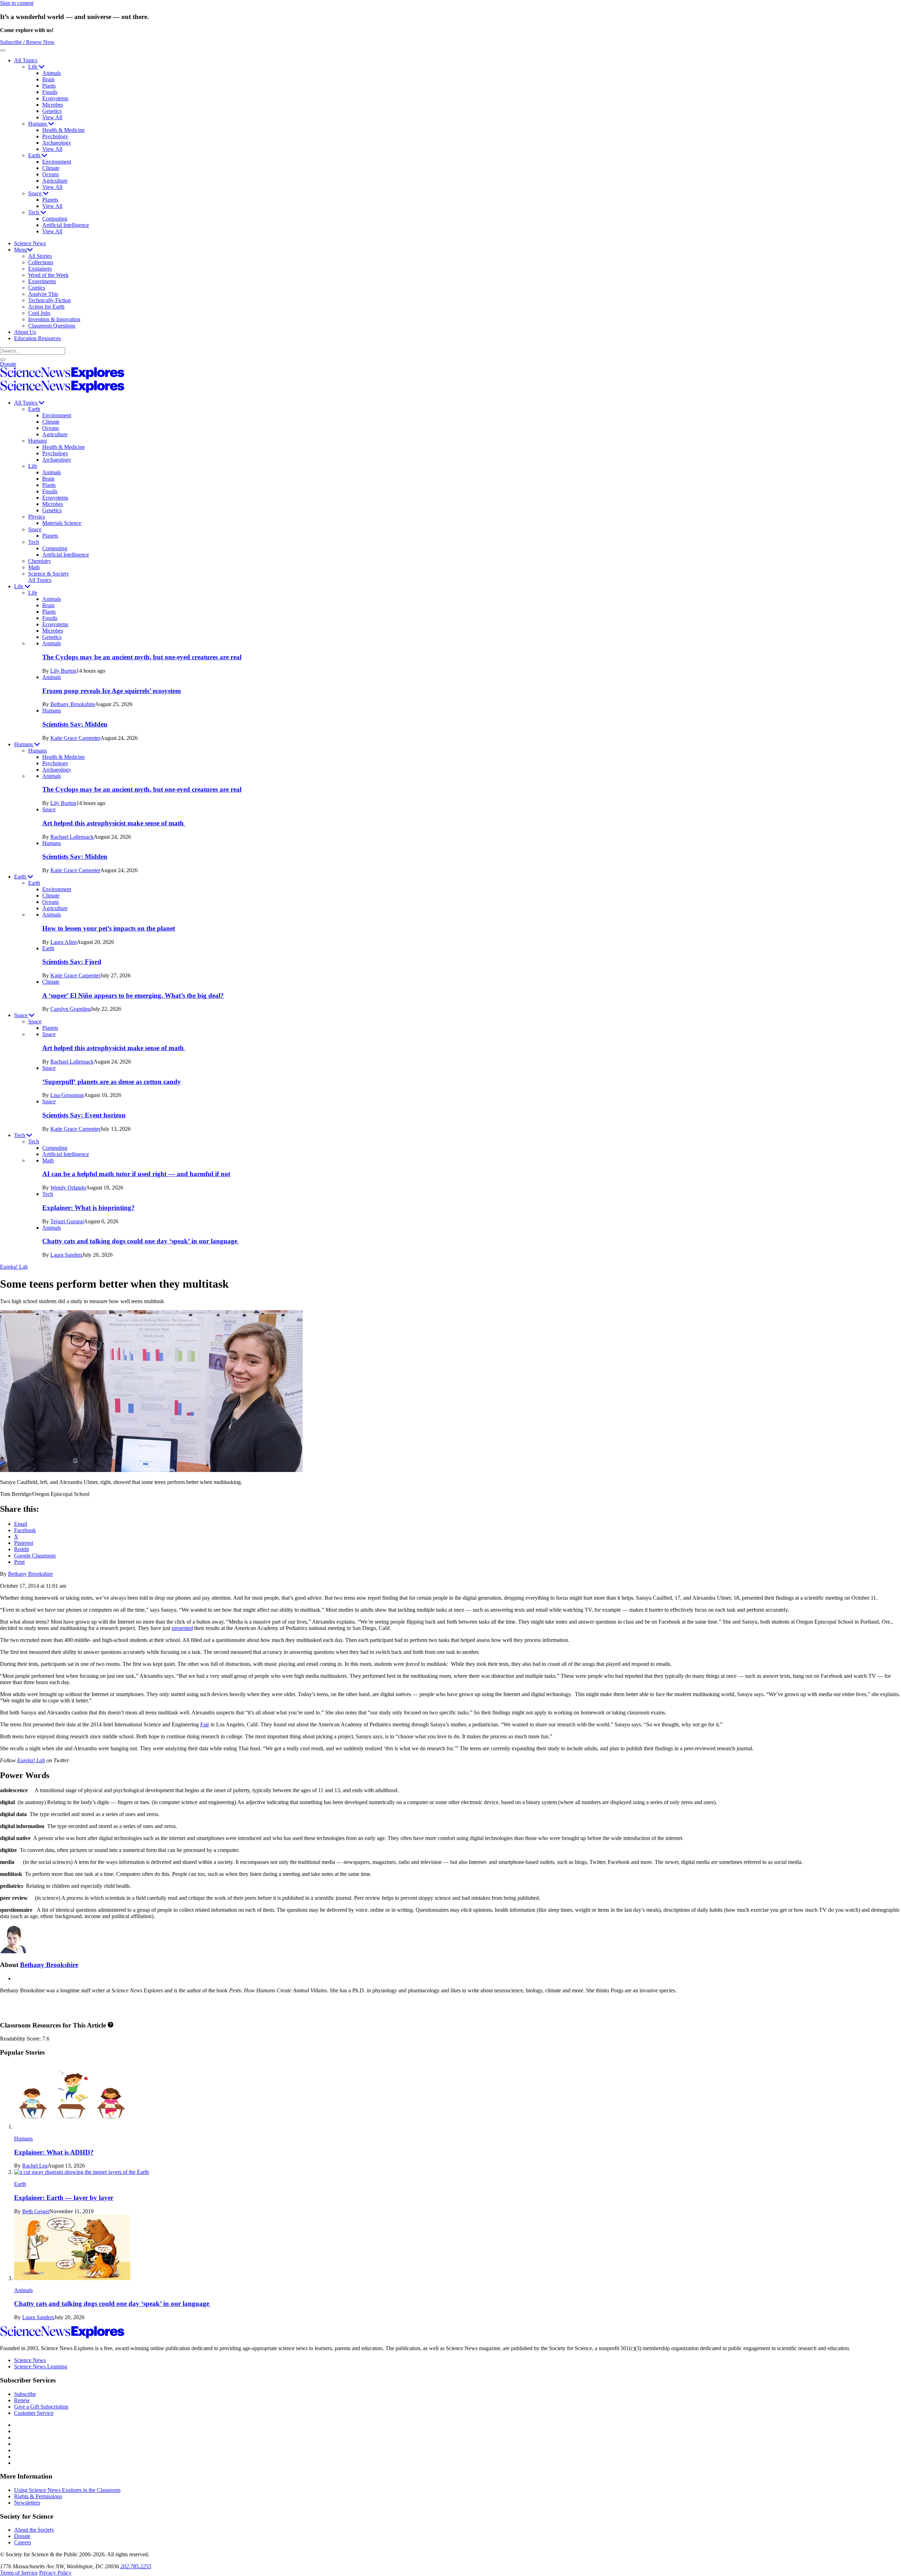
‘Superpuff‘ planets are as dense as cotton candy (112, 1082)
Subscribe (25, 2394)
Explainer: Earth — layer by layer (64, 2198)
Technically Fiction (49, 300)
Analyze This (43, 294)
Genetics (52, 111)
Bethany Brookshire (73, 704)
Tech (34, 212)
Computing (55, 219)
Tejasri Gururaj (67, 1221)
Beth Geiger (36, 2211)
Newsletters (27, 2503)
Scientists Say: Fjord (72, 962)
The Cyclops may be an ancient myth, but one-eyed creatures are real (142, 657)
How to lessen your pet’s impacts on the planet (109, 928)
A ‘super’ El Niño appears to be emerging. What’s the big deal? (133, 995)
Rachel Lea (35, 2166)
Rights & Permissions (38, 2496)
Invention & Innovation (54, 319)
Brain (48, 79)
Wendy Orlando (68, 1188)
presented (182, 1628)
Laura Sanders (66, 1255)
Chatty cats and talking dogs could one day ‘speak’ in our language (141, 1241)
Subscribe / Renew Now (27, 42)
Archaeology (57, 143)
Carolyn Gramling (71, 1009)
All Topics (26, 60)
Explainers (40, 269)
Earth (35, 155)
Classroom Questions (52, 326)
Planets (50, 200)
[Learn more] (111, 2025)
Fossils (50, 92)
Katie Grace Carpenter (75, 738)
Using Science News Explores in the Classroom (67, 2490)
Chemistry (40, 561)
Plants (49, 86)
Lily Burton (63, 671)
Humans (38, 124)
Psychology (55, 136)
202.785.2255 (136, 2566)
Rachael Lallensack (72, 837)
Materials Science (62, 523)
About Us (25, 332)
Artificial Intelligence (66, 225)
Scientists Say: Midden (75, 724)
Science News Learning (41, 2366)
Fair (205, 1724)
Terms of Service (19, 2573)
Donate (8, 364)
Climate (51, 168)
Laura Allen (64, 942)
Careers (23, 2542)
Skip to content (17, 3)
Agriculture (55, 181)
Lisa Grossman (67, 1095)
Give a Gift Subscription (41, 2407)
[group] (465, 691)
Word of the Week (48, 275)
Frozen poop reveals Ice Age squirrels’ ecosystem (112, 691)
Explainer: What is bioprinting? (89, 1208)
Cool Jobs (39, 313)
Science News (30, 243)
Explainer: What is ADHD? (54, 2152)
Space (36, 193)
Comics (37, 288)
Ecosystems (55, 98)
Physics (37, 517)
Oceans (51, 174)
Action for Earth (46, 307)
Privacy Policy (55, 2573)
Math (34, 567)
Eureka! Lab (14, 1267)
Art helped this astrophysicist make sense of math (114, 823)
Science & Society (49, 574)
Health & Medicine (64, 130)
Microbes (53, 105)
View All (52, 117)
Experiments (42, 281)
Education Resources (37, 338)
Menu (21, 250)
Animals (52, 73)
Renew (22, 2400)
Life (33, 67)
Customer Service (34, 2413)
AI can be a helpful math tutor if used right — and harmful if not (136, 1174)
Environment (57, 162)
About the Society (34, 2530)
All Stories (40, 256)
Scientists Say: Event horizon (84, 1115)
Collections (41, 262)
